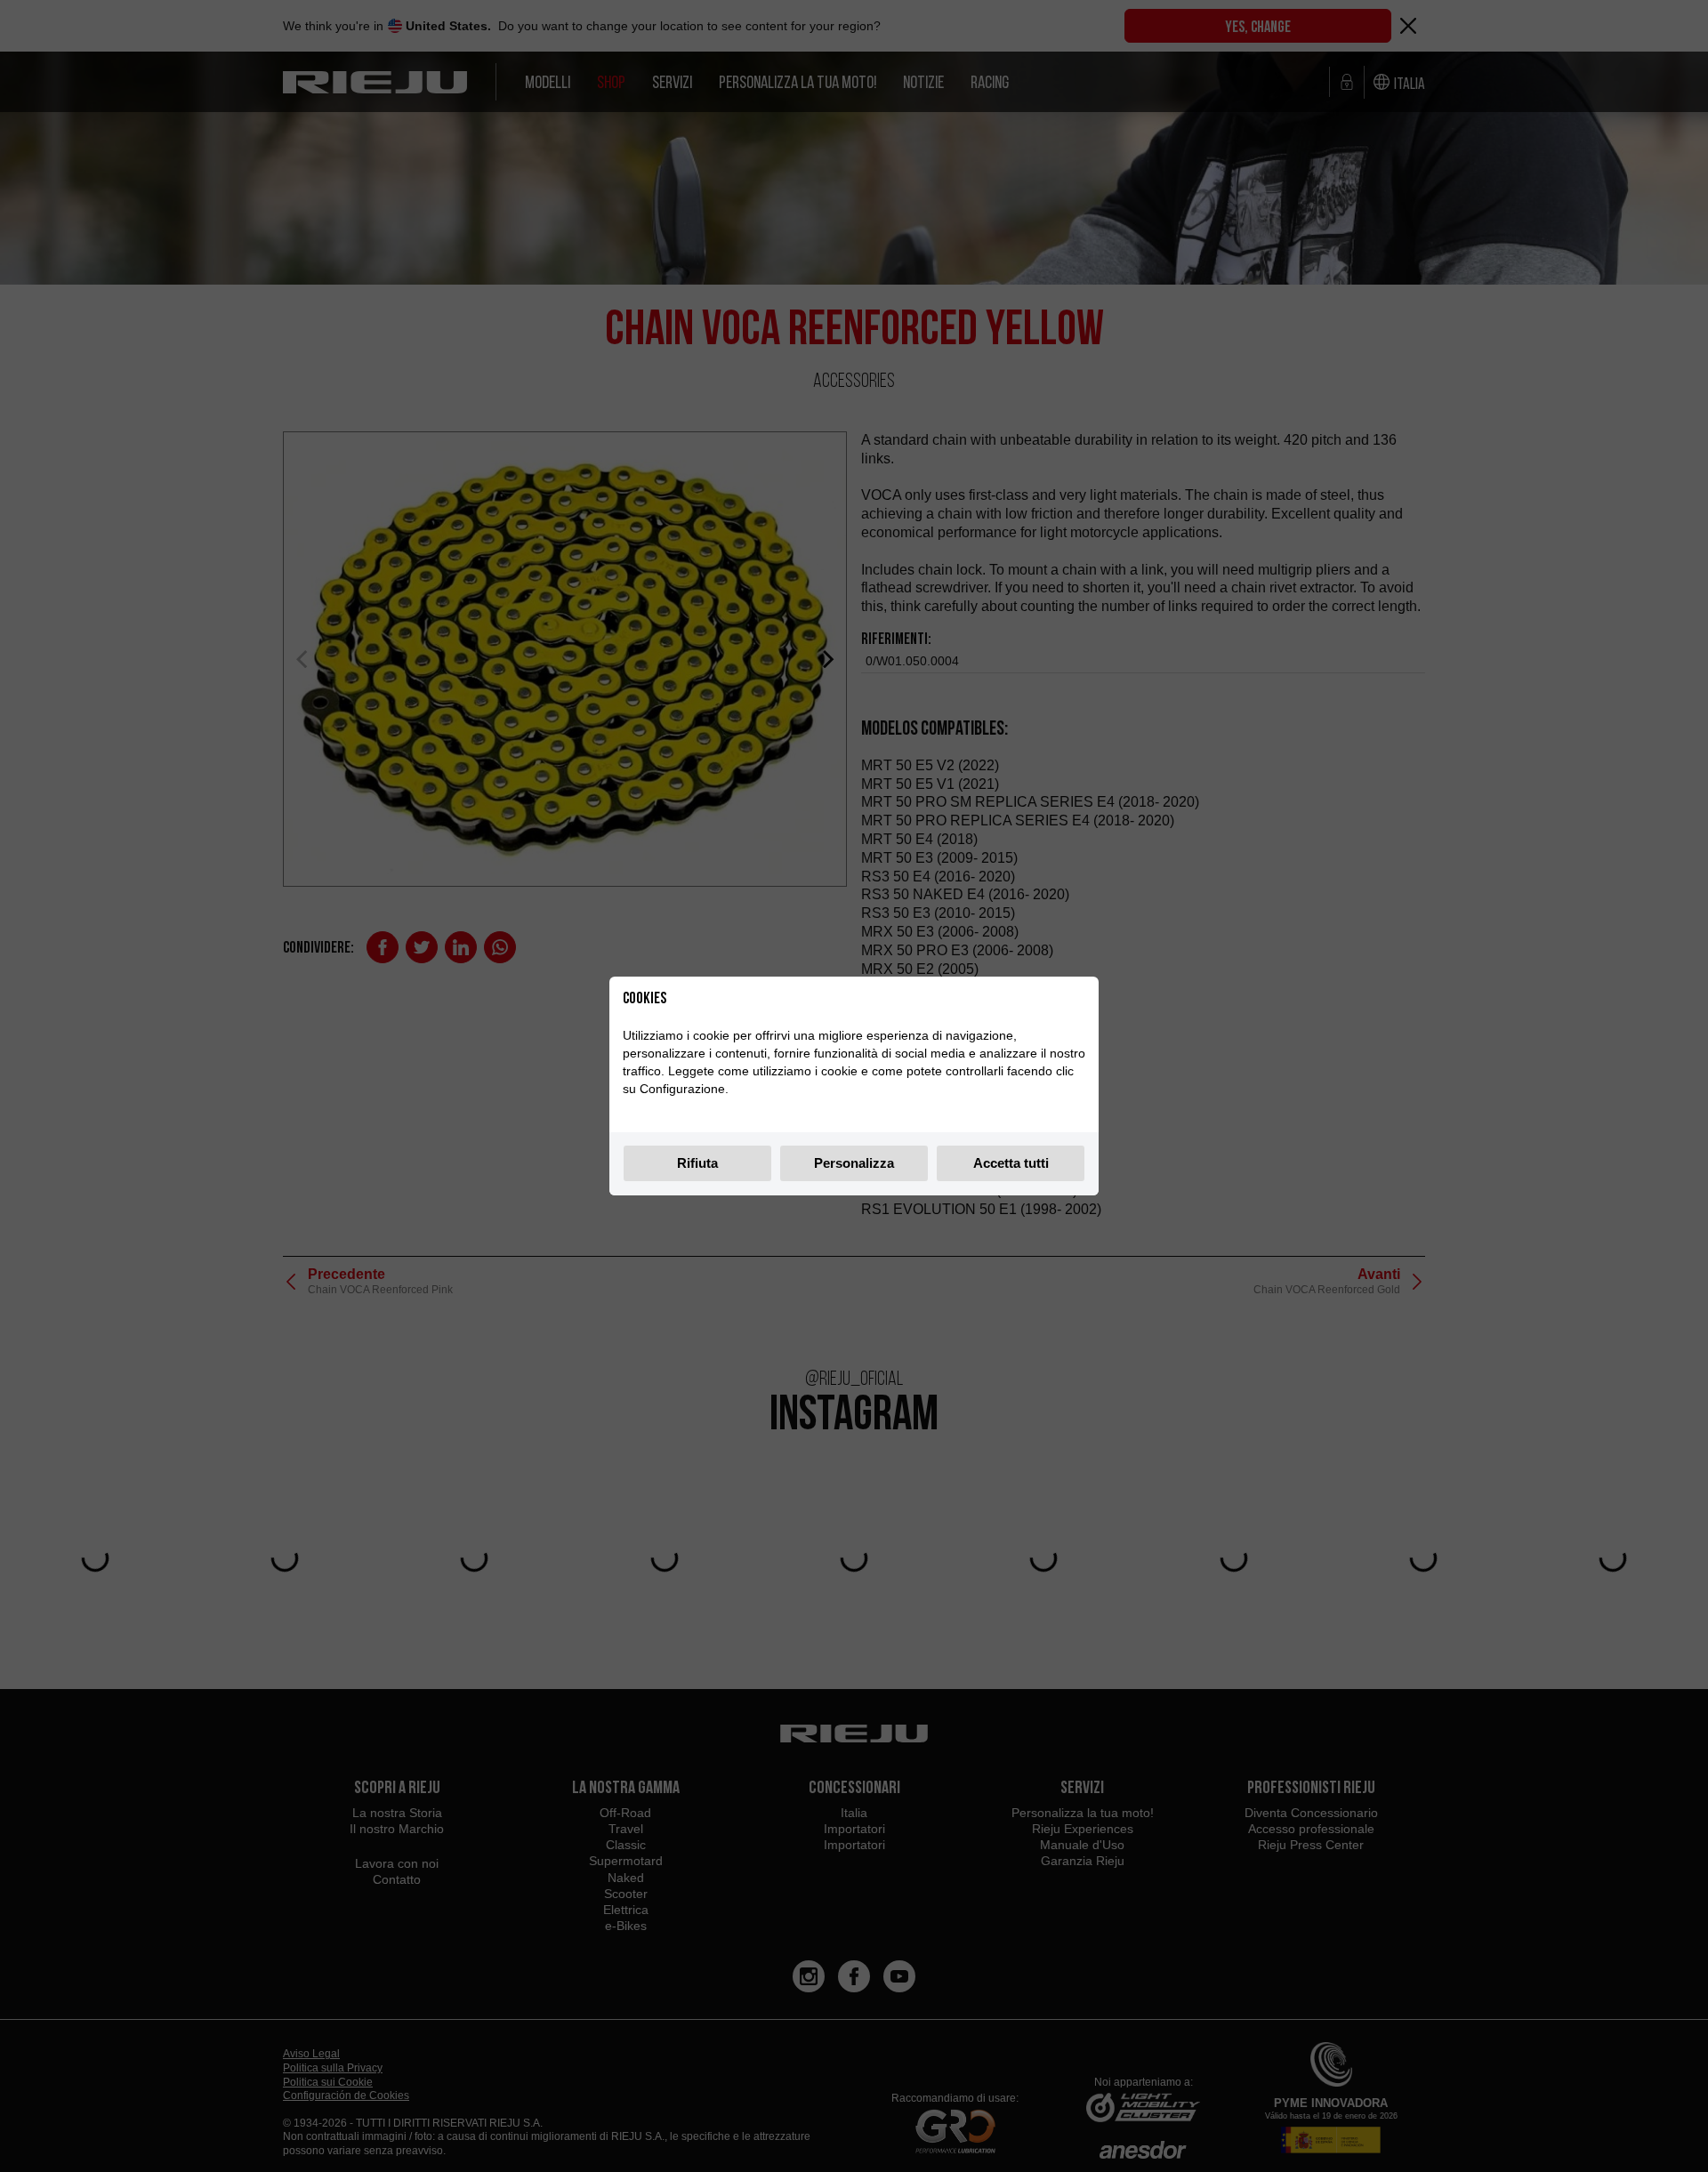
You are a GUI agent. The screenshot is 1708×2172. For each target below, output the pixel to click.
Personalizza (854, 1163)
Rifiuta (697, 1163)
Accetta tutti (1011, 1163)
